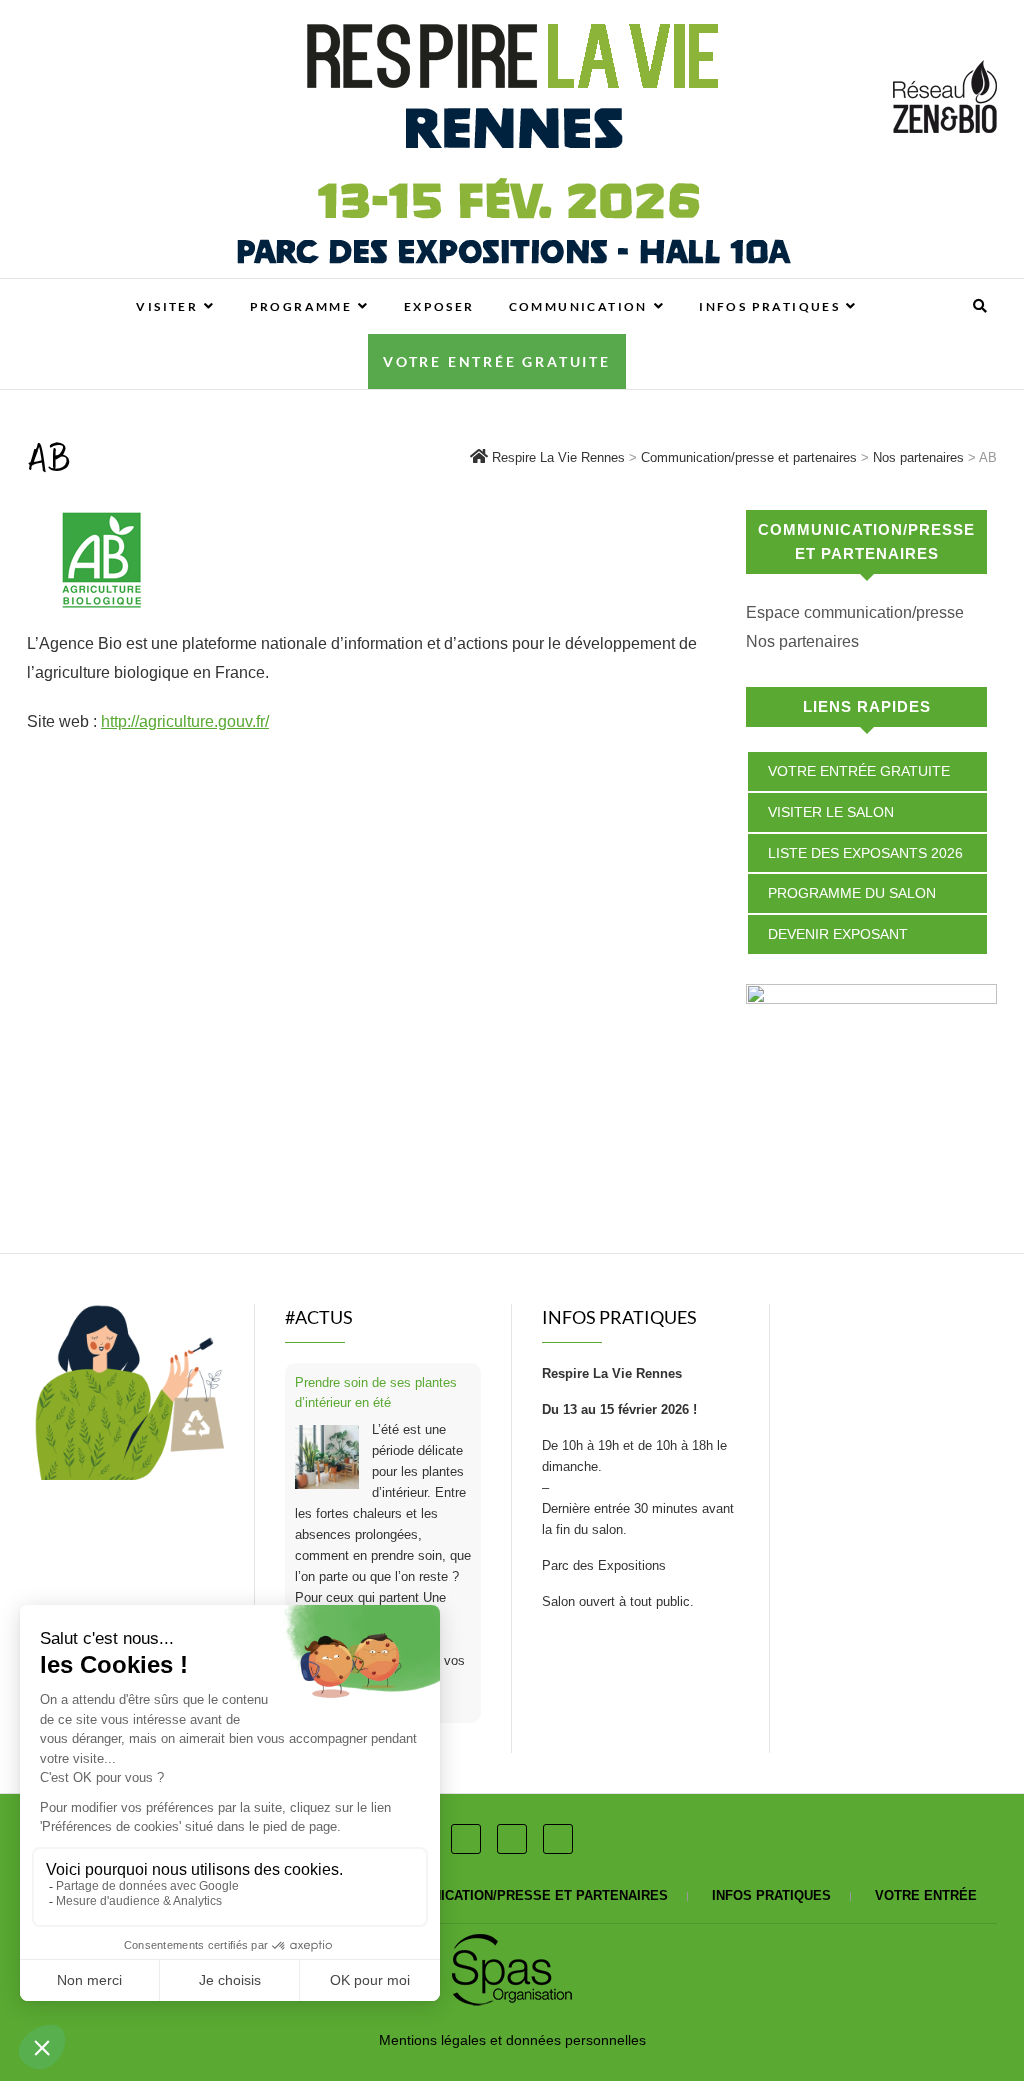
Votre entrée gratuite (497, 361)
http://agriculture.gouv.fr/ (185, 721)
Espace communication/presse (855, 612)
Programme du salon (852, 893)
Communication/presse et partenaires (525, 1895)
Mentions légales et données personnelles (512, 2040)
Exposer (439, 306)
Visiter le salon (831, 812)
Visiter (167, 306)
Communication (578, 306)
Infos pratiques (769, 306)
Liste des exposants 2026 (865, 853)
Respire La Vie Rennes (119, 289)
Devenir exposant (838, 934)
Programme (301, 306)
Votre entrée (926, 1895)
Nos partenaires (802, 641)
